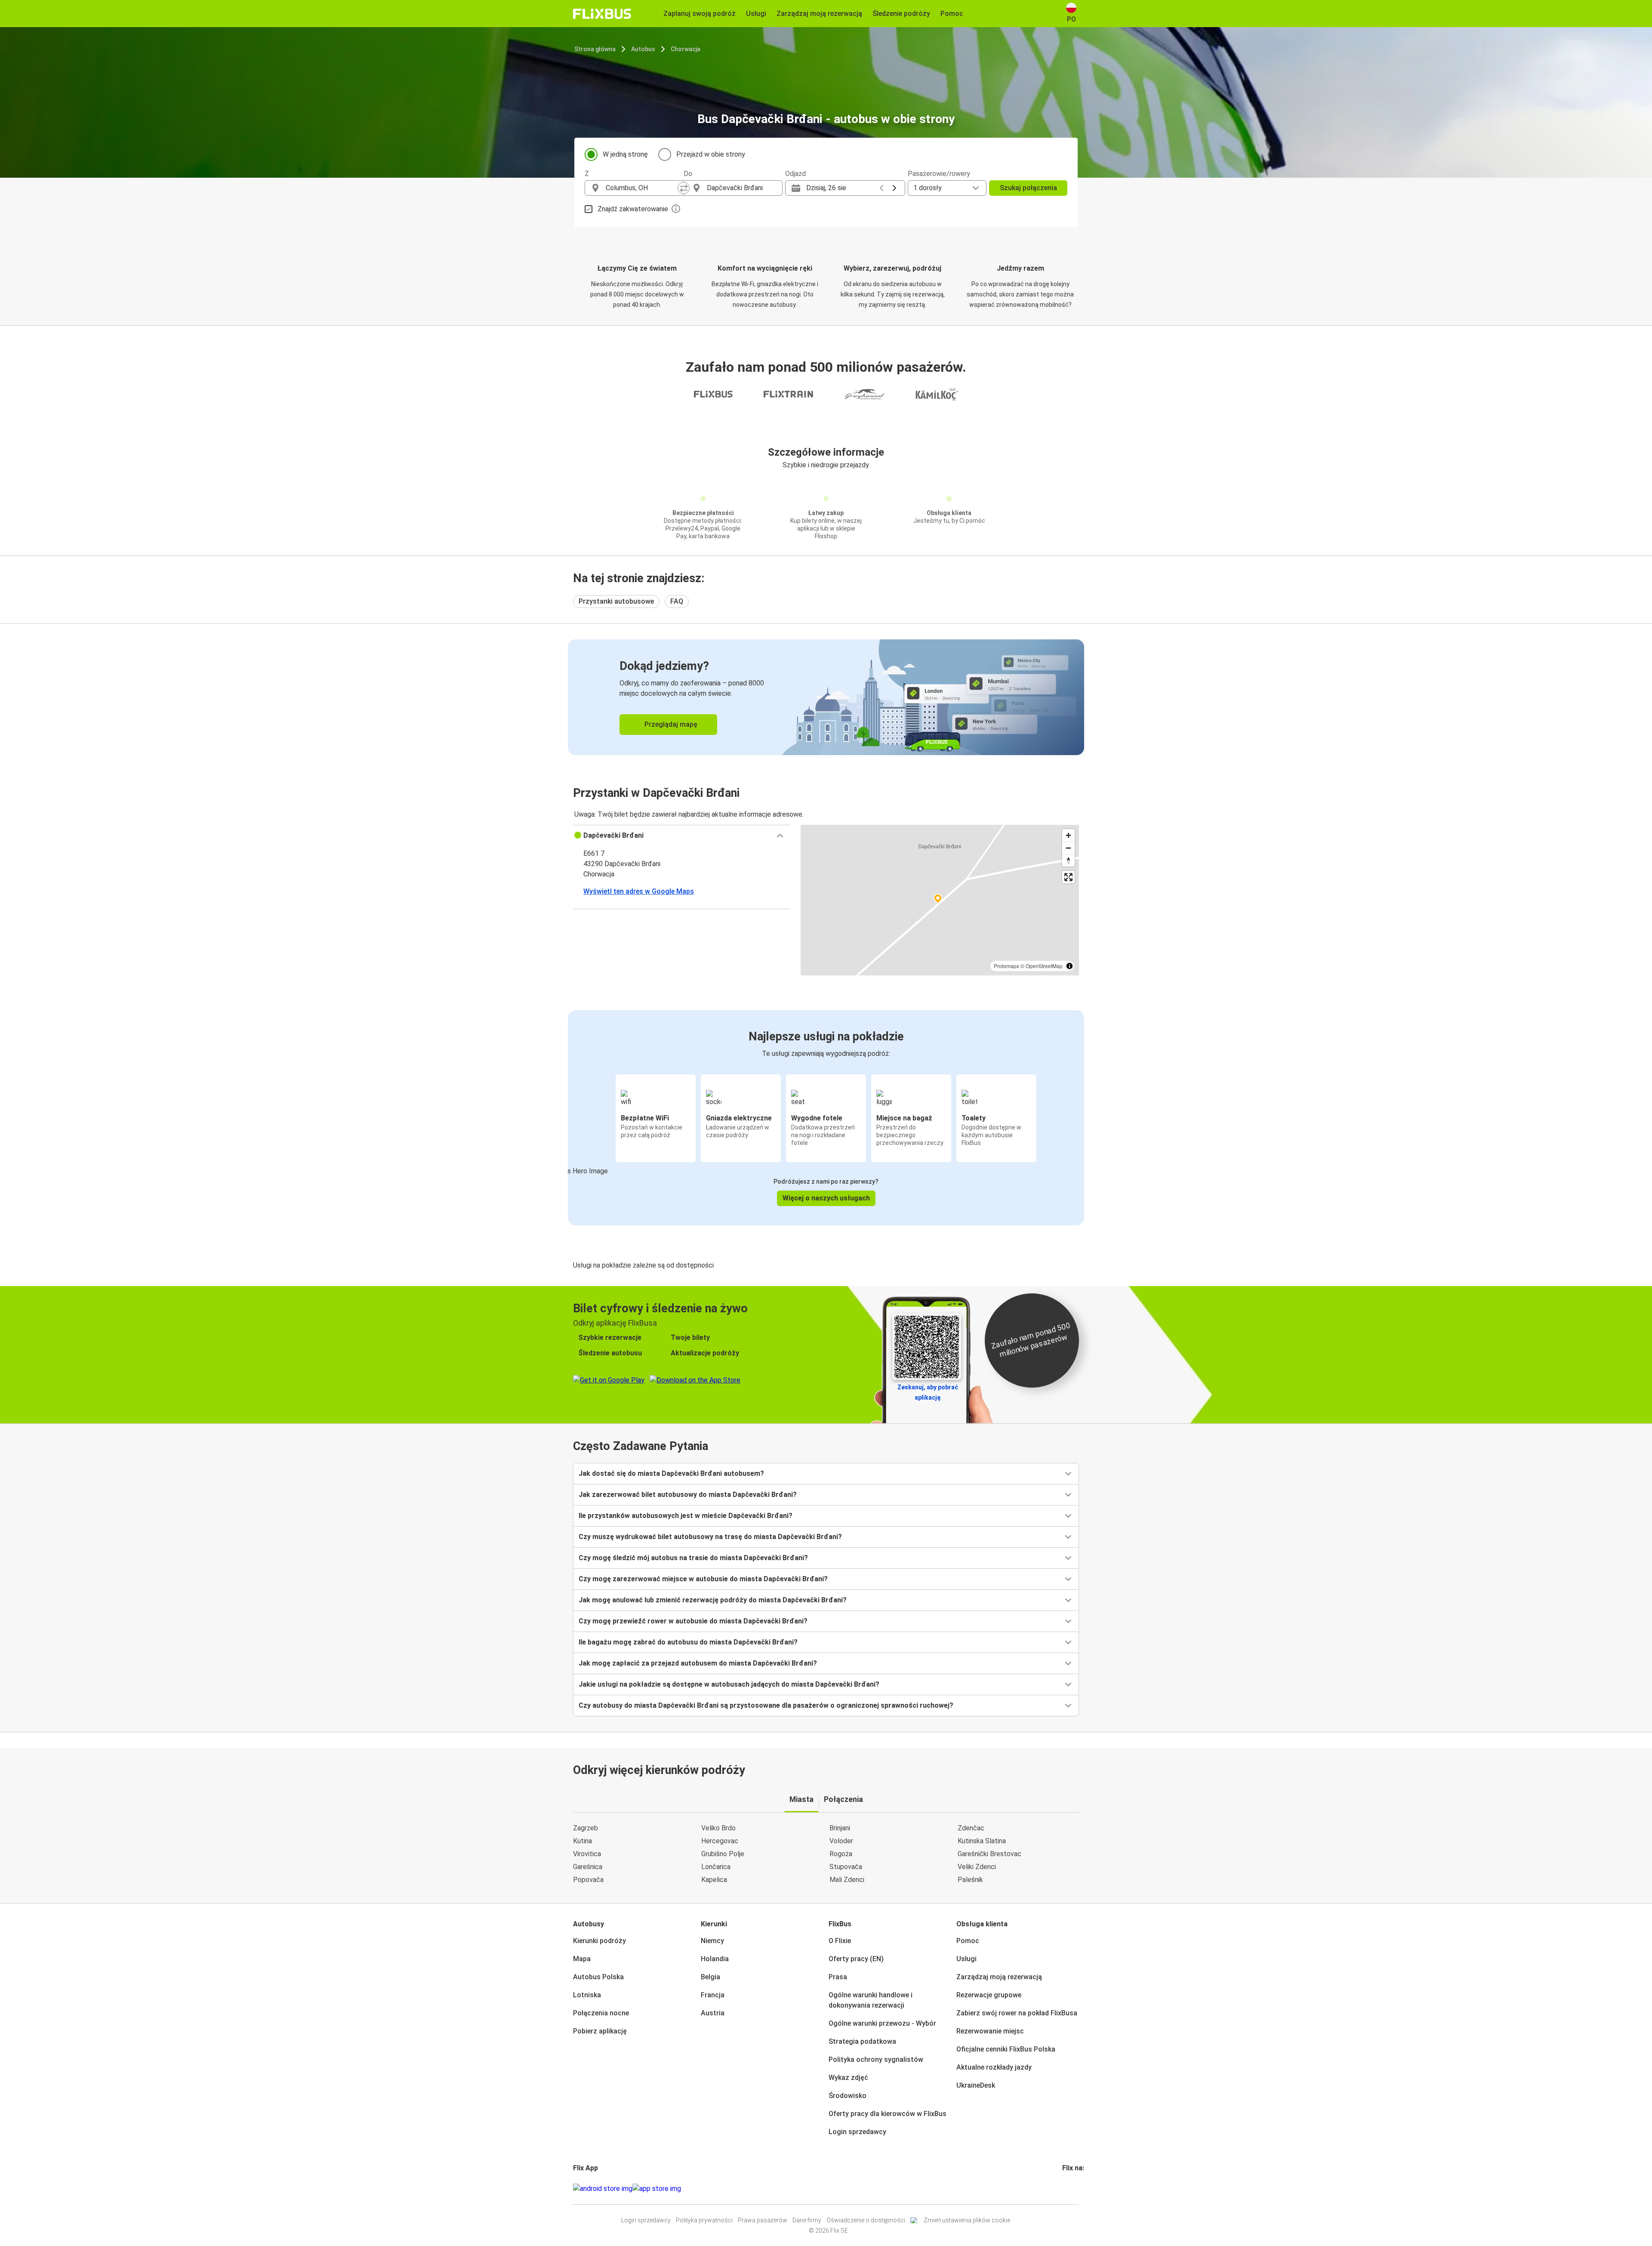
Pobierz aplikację (600, 2031)
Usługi (966, 1959)
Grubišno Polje (723, 1854)
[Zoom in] (1068, 835)
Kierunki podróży (599, 1941)
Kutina (583, 1841)
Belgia (710, 1977)
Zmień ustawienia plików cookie (967, 2220)
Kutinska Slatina (982, 1841)
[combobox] (642, 188)
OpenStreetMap (1044, 966)
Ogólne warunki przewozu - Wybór (882, 2023)
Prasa (838, 1977)
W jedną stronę (625, 154)
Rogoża (841, 1854)
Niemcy (712, 1941)
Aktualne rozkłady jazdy (994, 2067)
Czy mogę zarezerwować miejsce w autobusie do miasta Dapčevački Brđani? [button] (703, 1579)
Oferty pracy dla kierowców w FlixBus (888, 2114)
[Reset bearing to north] (1068, 860)
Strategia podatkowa (862, 2041)
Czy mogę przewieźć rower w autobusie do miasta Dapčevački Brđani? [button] (693, 1621)
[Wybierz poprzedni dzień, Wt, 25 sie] (881, 188)
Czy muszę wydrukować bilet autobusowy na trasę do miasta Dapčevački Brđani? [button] (710, 1537)
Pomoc (968, 1941)
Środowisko (848, 2096)
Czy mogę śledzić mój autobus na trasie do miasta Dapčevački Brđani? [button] (693, 1558)
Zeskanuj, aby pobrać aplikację (928, 1392)
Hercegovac (720, 1841)
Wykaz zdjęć (848, 2078)
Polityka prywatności (704, 2220)
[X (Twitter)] (1074, 2189)
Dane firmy (807, 2220)
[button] (682, 836)
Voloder (841, 1841)
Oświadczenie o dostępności (866, 2220)
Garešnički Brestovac (989, 1854)
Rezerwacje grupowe (989, 1995)
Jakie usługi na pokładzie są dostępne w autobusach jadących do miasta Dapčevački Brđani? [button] (729, 1684)
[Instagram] (1066, 2189)
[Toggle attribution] (1069, 966)
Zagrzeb (586, 1828)
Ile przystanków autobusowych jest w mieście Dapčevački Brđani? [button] (686, 1516)
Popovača (588, 1880)
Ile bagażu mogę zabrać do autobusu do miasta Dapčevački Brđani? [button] (688, 1642)
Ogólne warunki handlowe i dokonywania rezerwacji (871, 2000)
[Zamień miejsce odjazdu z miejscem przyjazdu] (684, 188)
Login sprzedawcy (857, 2132)
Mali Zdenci (847, 1880)
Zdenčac (971, 1828)
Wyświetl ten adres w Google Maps (639, 891)
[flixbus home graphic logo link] (602, 14)
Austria (713, 2013)
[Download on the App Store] (657, 2189)
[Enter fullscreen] (1068, 877)
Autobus (643, 49)
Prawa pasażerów (763, 2220)
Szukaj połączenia (1028, 188)
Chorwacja (686, 49)
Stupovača (846, 1867)
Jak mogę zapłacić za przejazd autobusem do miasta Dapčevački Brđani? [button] (698, 1663)
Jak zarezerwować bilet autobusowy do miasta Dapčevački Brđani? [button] (688, 1495)
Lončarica (716, 1867)
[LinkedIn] (1071, 2189)
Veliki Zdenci (977, 1867)
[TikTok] (1076, 2189)
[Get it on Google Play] (603, 2189)
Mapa (582, 1959)
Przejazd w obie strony (711, 154)
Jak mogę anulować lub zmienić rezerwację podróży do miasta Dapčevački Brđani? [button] (713, 1600)
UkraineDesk (976, 2085)
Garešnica (588, 1867)
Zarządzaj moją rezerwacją (999, 1977)
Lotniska (587, 1995)
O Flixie (840, 1941)
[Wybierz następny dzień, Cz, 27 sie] (894, 188)
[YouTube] (1069, 2189)
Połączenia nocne (601, 2013)
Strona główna (595, 49)
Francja (713, 1995)
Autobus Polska (598, 1977)
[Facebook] (1063, 2189)
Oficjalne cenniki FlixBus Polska (1006, 2049)
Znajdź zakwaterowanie (633, 209)
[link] (826, 697)
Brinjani (840, 1828)
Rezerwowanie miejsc (990, 2031)
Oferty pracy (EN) (856, 1959)
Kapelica (714, 1880)
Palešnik (970, 1880)
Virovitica (587, 1854)
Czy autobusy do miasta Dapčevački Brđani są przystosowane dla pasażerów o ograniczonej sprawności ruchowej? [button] (766, 1705)
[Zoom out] (1068, 848)
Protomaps (1006, 966)
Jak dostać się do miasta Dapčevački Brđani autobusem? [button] (671, 1473)
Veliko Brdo (718, 1828)
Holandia (715, 1959)
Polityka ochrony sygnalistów (876, 2059)
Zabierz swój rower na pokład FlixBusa (1017, 2013)
